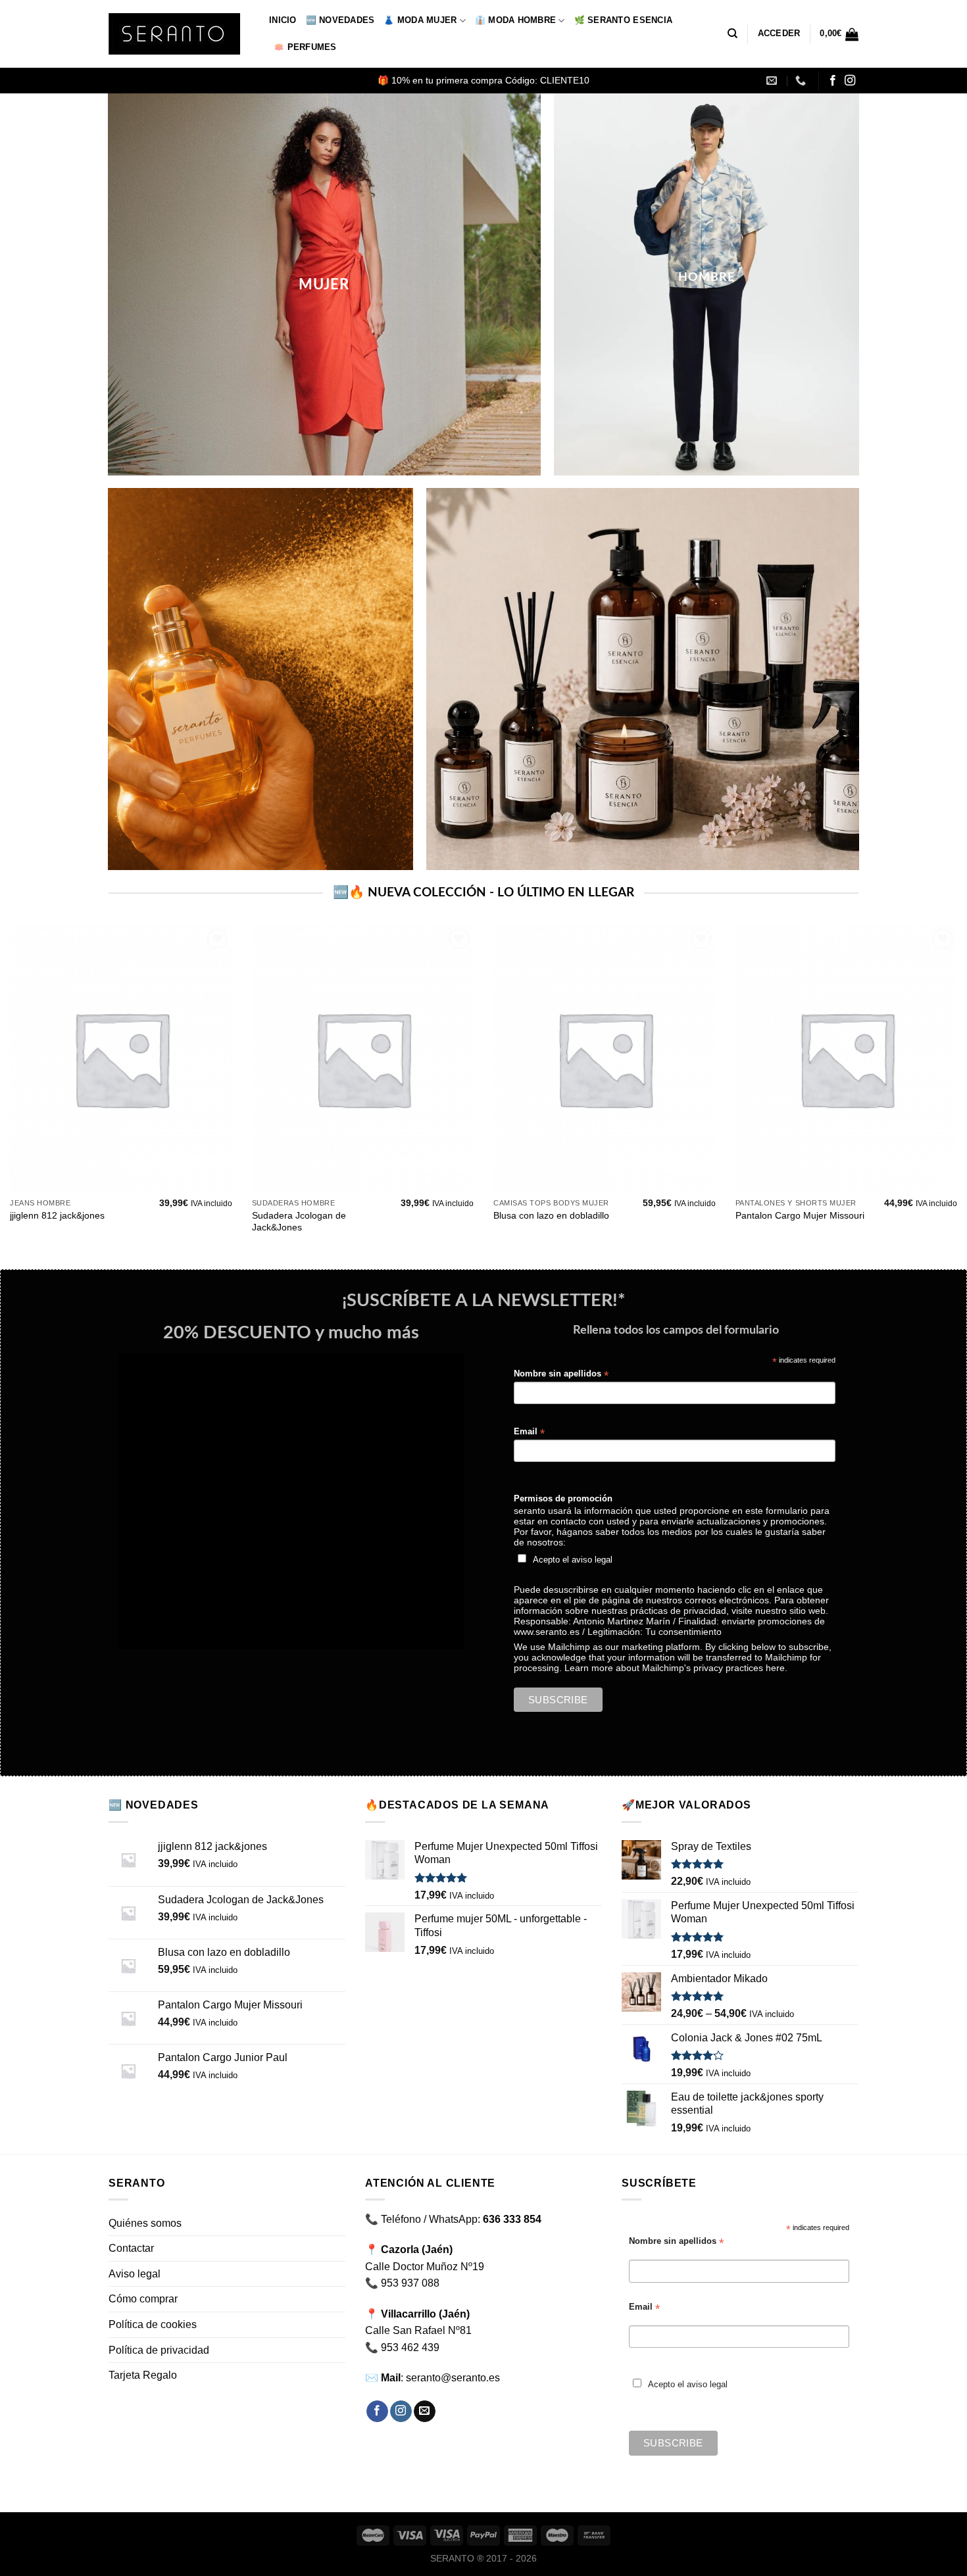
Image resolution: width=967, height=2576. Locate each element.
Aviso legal (135, 2274)
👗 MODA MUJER (420, 20)
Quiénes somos (145, 2223)
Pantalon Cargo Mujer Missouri (800, 1215)
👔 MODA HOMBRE (515, 20)
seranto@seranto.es (453, 2378)
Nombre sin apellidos (561, 1374)
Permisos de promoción (563, 1499)
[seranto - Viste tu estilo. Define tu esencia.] (179, 34)
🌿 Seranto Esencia (623, 20)
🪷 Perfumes (305, 47)
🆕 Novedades (340, 20)
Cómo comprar (143, 2299)
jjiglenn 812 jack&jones (57, 1215)
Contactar (131, 2248)
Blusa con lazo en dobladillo (551, 1215)
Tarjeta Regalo (143, 2375)
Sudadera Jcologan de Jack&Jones (299, 1222)
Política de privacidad (159, 2350)
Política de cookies (153, 2324)
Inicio (283, 20)
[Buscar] (732, 34)
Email (529, 1432)
